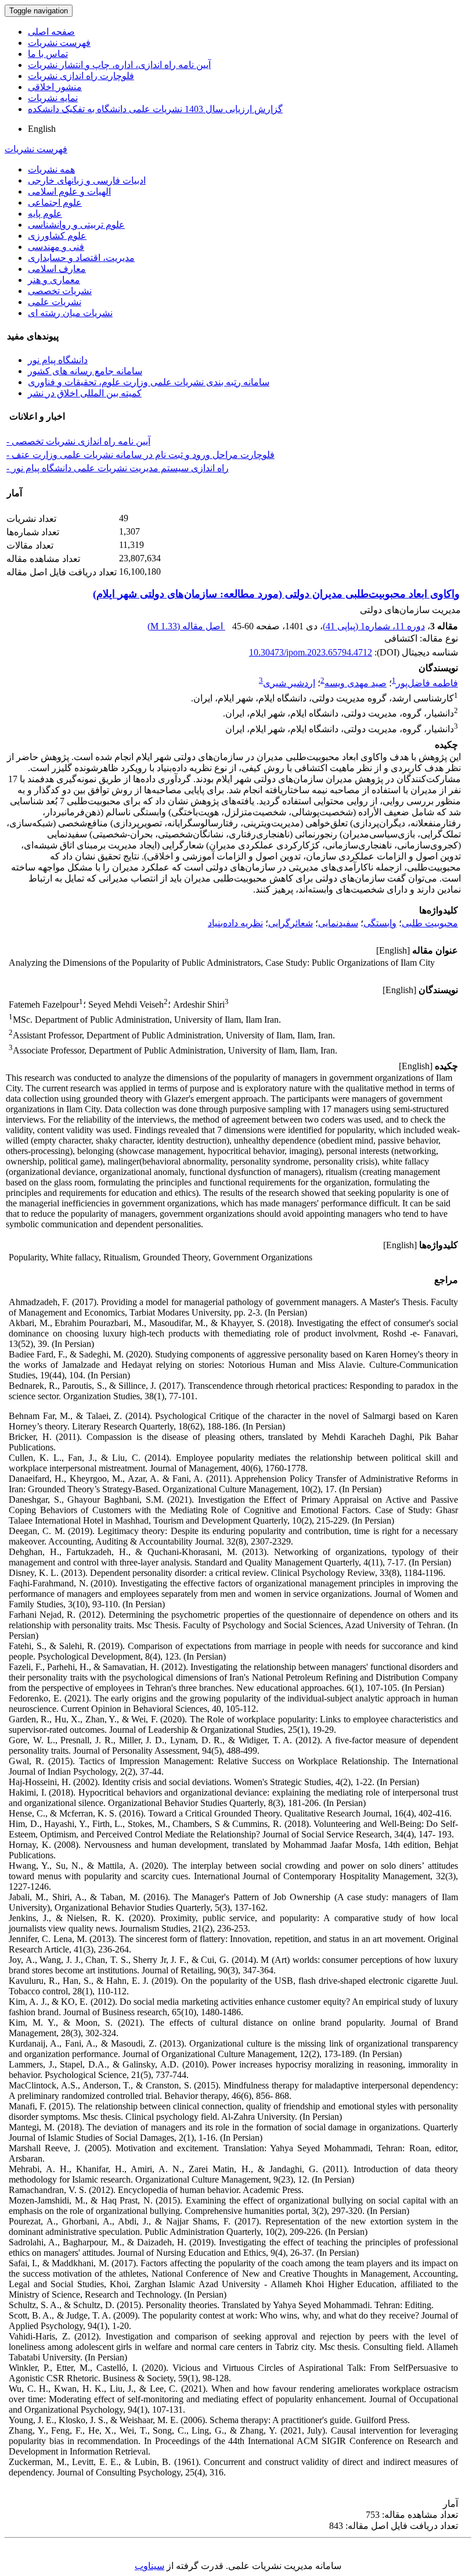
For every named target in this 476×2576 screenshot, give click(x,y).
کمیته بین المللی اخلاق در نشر (85, 393)
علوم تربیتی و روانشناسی (76, 225)
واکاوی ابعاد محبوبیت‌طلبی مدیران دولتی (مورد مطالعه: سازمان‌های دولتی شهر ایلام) (276, 594)
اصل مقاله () (186, 626)
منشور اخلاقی (55, 87)
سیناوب (149, 2566)
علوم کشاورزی (57, 236)
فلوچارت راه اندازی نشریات (81, 76)
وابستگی (380, 923)
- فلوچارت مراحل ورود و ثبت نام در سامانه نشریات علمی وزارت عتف (140, 455)
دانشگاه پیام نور (58, 360)
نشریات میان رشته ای (70, 313)
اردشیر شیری (289, 683)
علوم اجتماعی (55, 203)
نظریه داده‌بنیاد (235, 923)
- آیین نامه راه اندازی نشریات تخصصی (78, 441)
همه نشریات (51, 169)
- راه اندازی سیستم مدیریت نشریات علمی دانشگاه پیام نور (118, 468)
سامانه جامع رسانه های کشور (85, 371)
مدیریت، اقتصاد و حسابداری (81, 258)
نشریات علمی (55, 302)
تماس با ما (48, 54)
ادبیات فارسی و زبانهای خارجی (87, 180)
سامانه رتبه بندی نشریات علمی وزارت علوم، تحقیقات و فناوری (149, 382)
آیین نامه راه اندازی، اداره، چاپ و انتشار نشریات (119, 65)
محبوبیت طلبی (430, 923)
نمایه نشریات (53, 98)
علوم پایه (45, 214)
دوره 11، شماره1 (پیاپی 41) (374, 626)
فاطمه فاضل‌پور (427, 683)
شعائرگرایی (291, 923)
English (42, 129)
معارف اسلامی (57, 269)
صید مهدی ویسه (356, 683)
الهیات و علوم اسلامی (69, 191)
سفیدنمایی (338, 923)
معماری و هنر (54, 280)
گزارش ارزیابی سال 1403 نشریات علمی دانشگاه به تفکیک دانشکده (155, 109)
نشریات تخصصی (60, 291)
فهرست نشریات (59, 43)
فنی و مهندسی (56, 247)
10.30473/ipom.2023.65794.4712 (311, 652)
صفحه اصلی (51, 32)
